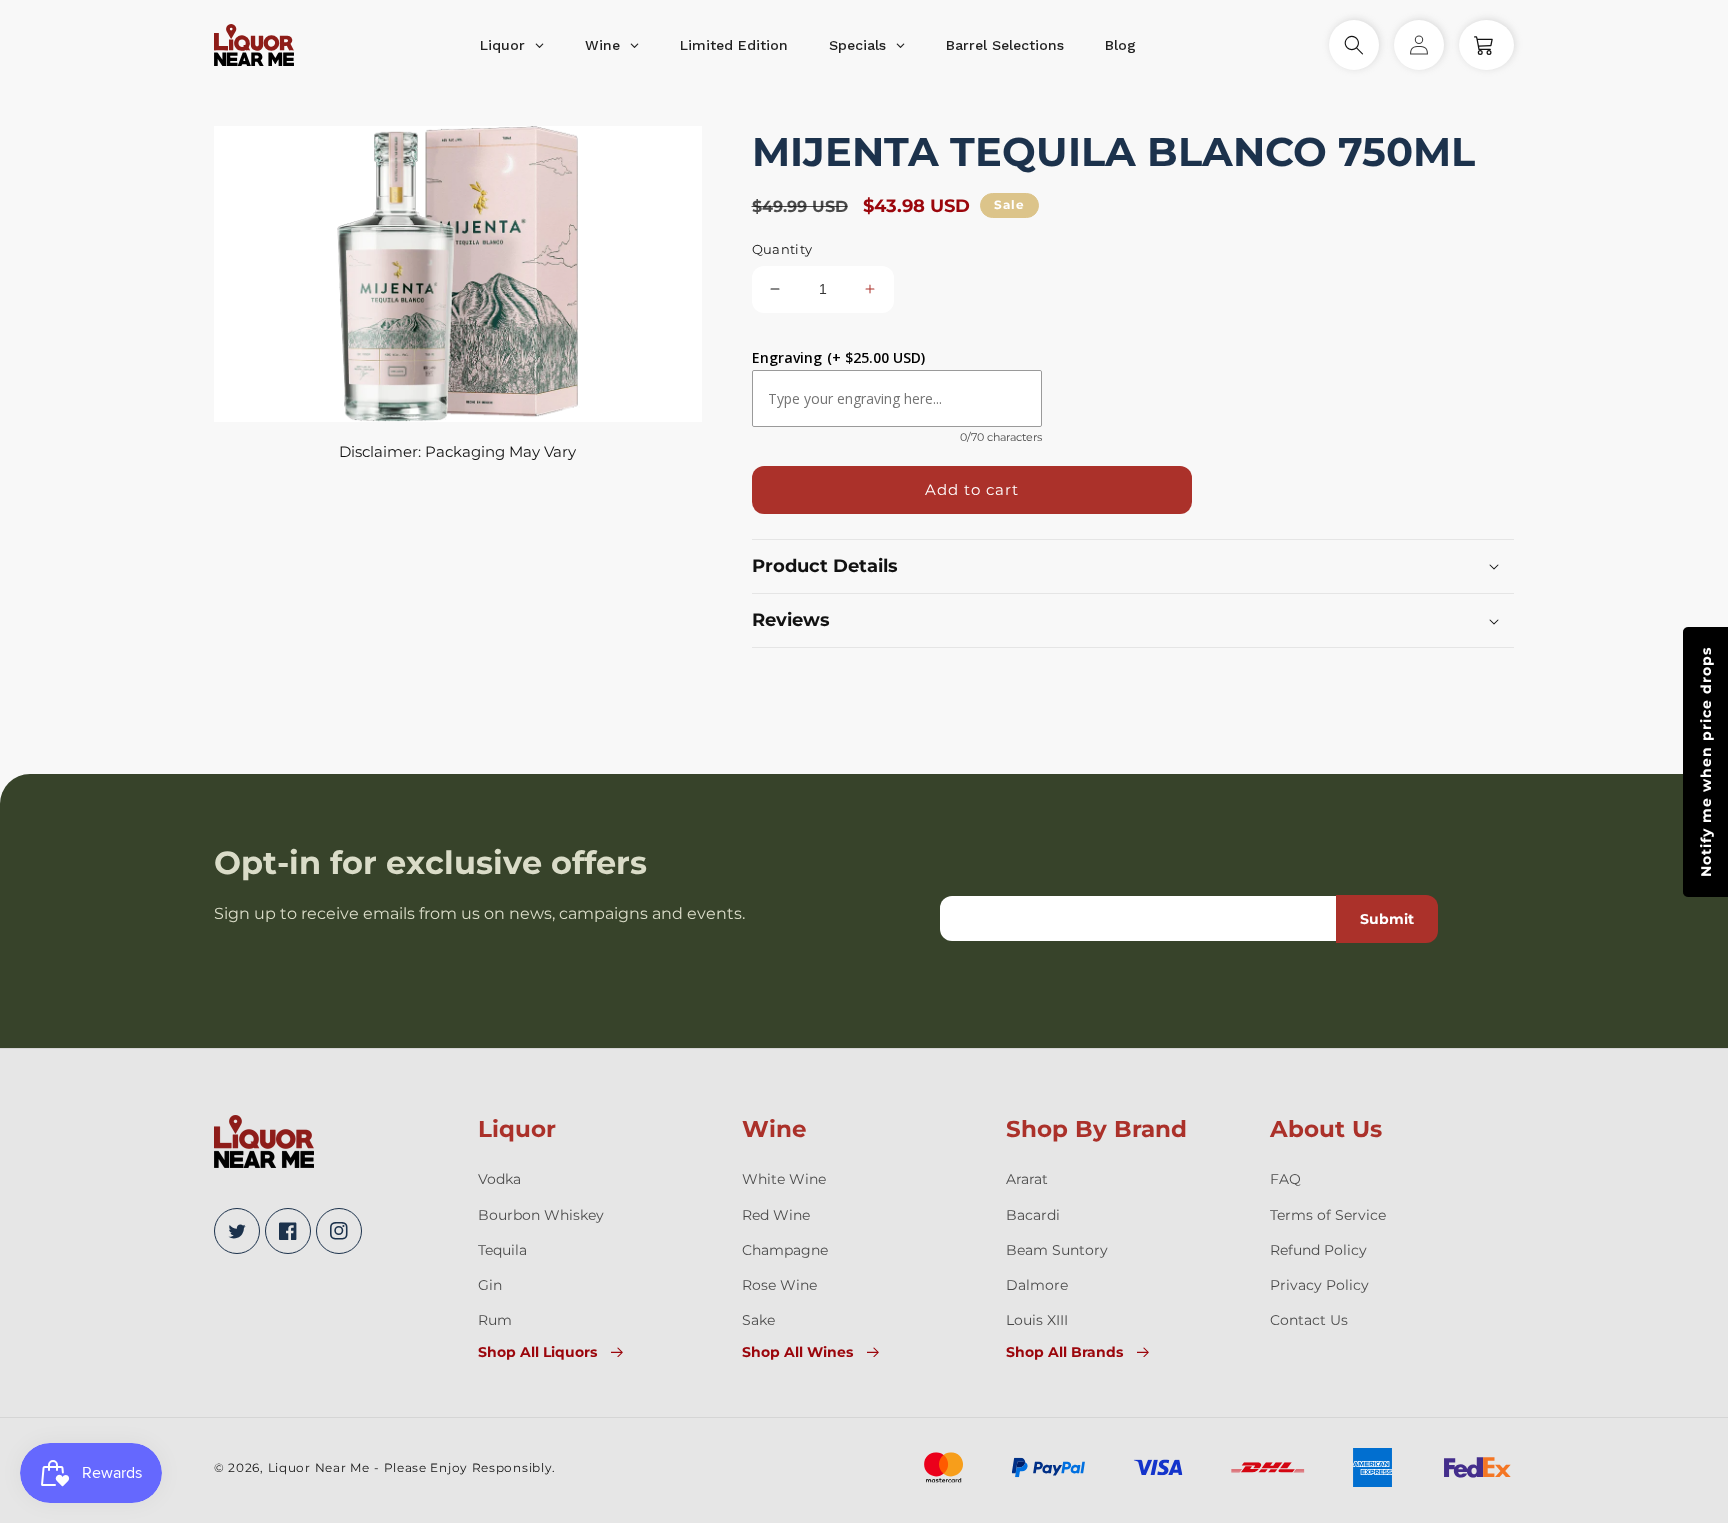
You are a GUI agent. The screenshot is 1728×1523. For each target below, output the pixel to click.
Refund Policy (1318, 1250)
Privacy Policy (1319, 1285)
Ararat (1027, 1179)
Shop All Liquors (537, 1352)
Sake (758, 1320)
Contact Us (1309, 1320)
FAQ (1285, 1179)
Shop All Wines (797, 1352)
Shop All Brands (1064, 1352)
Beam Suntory (1057, 1250)
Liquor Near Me (319, 1468)
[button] (1354, 45)
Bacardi (1033, 1215)
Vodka (499, 1179)
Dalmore (1037, 1285)
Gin (490, 1285)
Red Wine (776, 1215)
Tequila (502, 1250)
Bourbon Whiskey (541, 1215)
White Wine (784, 1179)
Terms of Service (1328, 1215)
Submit (1387, 919)
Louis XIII (1037, 1320)
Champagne (785, 1250)
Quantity (782, 249)
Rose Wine (779, 1285)
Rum (495, 1320)
